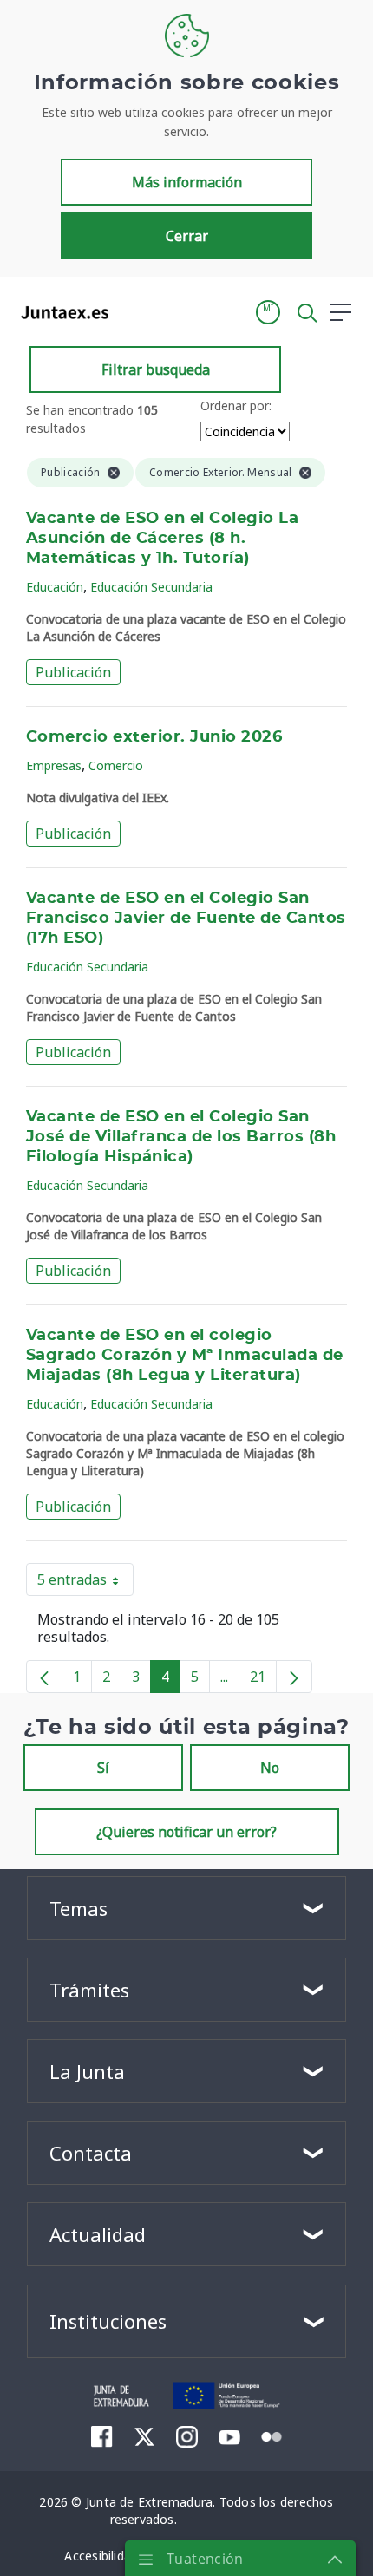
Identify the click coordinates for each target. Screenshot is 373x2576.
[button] (268, 312)
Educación (55, 587)
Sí (103, 1768)
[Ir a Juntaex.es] (59, 312)
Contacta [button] (91, 2153)
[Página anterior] (44, 1677)
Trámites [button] (89, 1990)
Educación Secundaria (151, 587)
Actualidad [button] (98, 2234)
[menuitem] (102, 2436)
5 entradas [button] (85, 1583)
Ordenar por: (236, 405)
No (270, 1768)
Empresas (54, 765)
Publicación (73, 672)
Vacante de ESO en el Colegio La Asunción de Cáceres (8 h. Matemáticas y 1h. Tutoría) (162, 539)
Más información (187, 182)
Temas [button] (79, 1908)
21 (263, 1680)
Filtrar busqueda (156, 369)
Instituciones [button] (108, 2321)
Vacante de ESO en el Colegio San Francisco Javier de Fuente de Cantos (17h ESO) (186, 919)
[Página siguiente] (294, 1677)
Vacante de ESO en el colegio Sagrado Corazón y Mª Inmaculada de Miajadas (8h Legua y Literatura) (185, 1356)
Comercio (116, 765)
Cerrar (187, 236)
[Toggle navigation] (133, 311)
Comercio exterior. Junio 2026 (154, 737)
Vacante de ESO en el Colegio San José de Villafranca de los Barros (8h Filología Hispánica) (181, 1137)
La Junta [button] (87, 2071)
